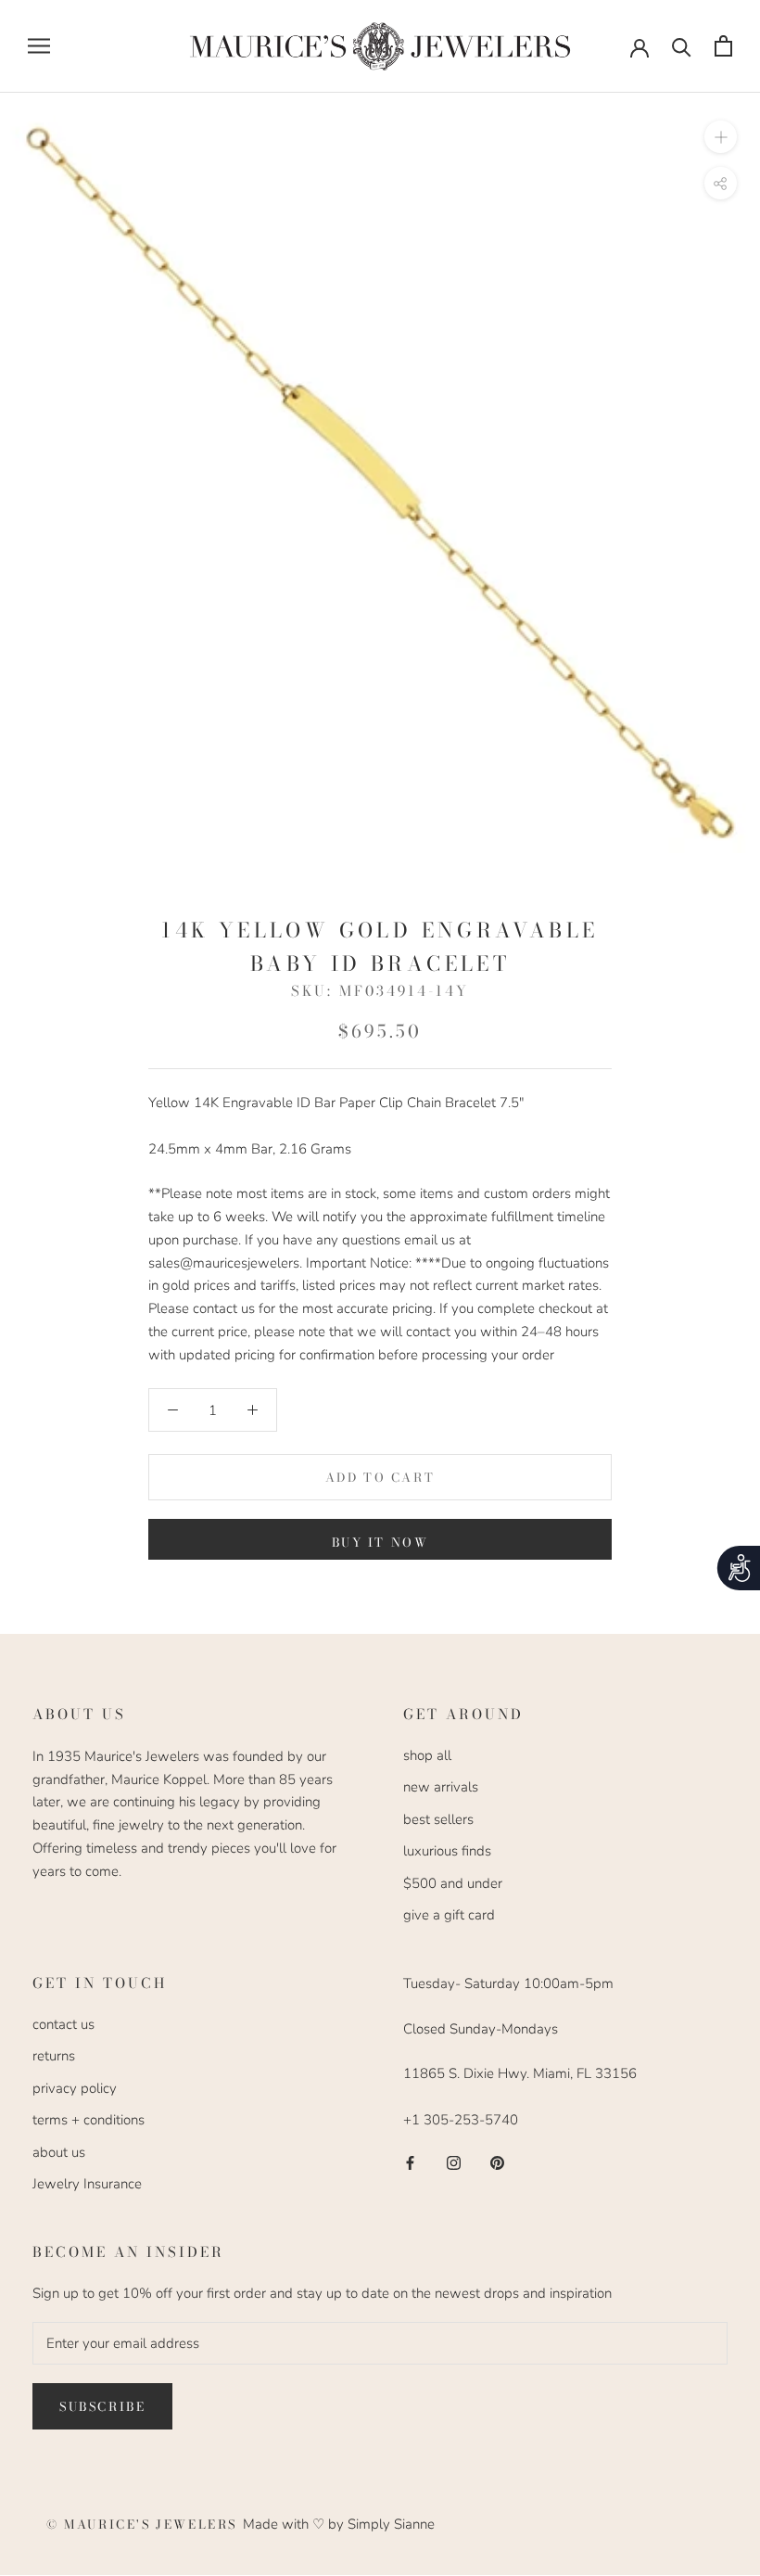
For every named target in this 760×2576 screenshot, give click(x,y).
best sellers (438, 1819)
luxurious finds (447, 1851)
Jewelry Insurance (87, 2184)
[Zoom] (721, 136)
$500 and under (453, 1883)
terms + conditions (89, 2120)
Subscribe (102, 2406)
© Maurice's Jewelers (145, 2524)
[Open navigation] (39, 46)
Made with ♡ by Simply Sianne (339, 2524)
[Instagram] (454, 2162)
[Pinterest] (497, 2162)
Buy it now (380, 1542)
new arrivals (441, 1787)
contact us (63, 2024)
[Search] (682, 46)
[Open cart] (723, 46)
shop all (427, 1755)
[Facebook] (410, 2162)
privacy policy (75, 2088)
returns (54, 2056)
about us (59, 2152)
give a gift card (449, 1915)
